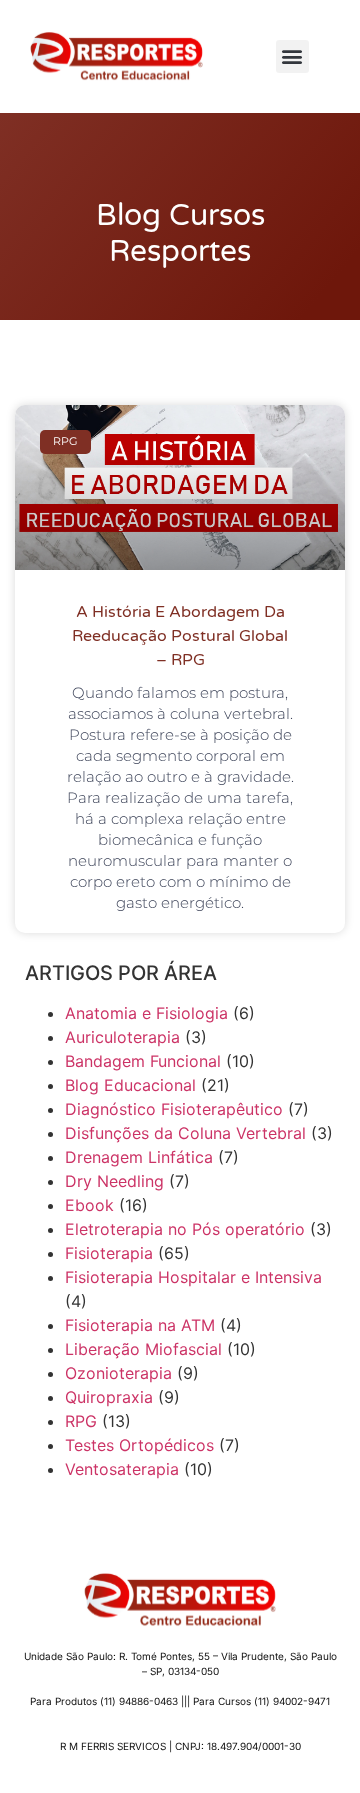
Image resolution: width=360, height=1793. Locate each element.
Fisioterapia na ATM (140, 1325)
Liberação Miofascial (143, 1349)
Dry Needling (114, 1181)
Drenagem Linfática (139, 1157)
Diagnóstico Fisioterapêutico (174, 1109)
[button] (292, 56)
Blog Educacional (130, 1085)
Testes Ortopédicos (139, 1445)
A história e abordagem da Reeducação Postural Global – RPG (180, 636)
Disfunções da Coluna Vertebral (185, 1133)
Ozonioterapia (118, 1373)
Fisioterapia (109, 1253)
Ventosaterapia (122, 1469)
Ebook (89, 1205)
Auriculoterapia (122, 1037)
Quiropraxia (109, 1397)
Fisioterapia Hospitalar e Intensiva (193, 1277)
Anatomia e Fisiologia (146, 1013)
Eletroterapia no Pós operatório (185, 1229)
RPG (81, 1421)
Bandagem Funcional (143, 1061)
